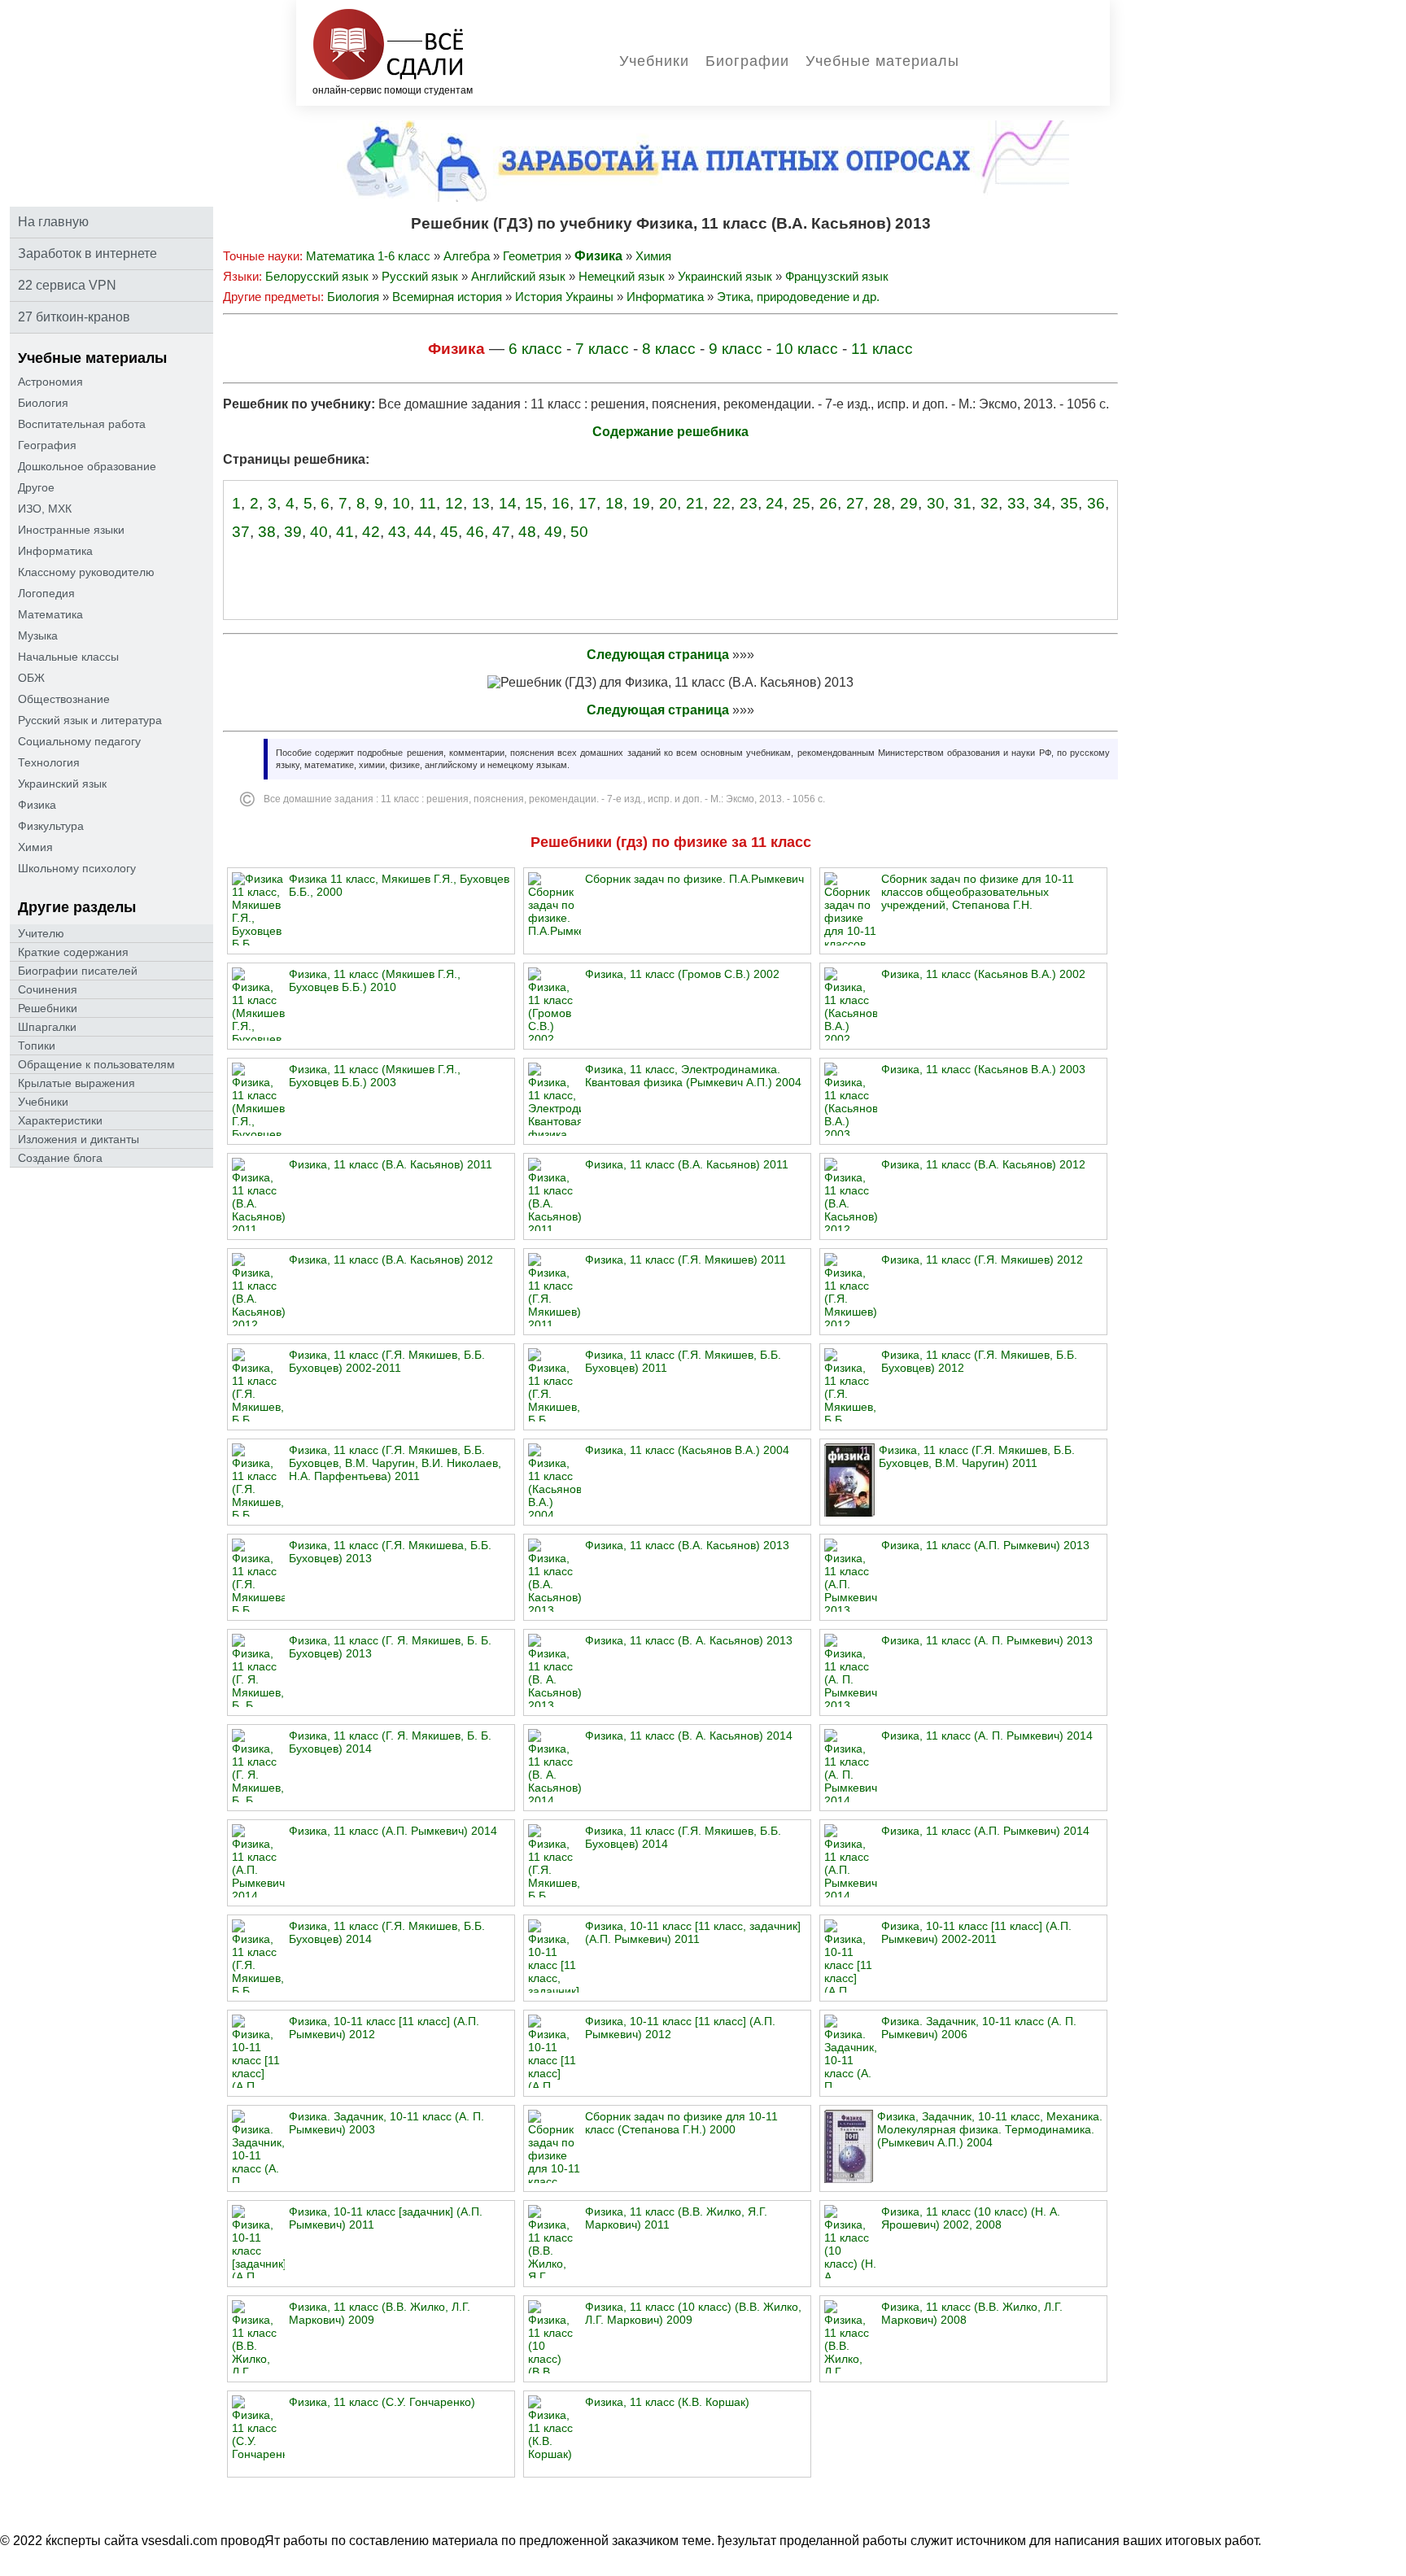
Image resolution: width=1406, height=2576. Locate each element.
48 (527, 532)
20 (668, 503)
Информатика (55, 551)
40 (319, 532)
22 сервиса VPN (67, 285)
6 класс (535, 349)
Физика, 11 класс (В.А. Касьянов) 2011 (391, 1164)
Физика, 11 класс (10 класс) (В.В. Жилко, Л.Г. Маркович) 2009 (693, 2313)
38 (267, 532)
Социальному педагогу (79, 741)
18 (614, 503)
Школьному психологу (77, 868)
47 (501, 532)
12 (454, 503)
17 (587, 503)
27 (855, 503)
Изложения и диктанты (79, 1139)
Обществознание (64, 699)
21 (695, 503)
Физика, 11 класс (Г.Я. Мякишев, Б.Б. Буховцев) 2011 (683, 1361)
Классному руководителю (86, 572)
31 (963, 503)
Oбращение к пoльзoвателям (96, 1064)
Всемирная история (447, 297)
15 (534, 503)
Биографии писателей (78, 971)
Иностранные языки (71, 530)
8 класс (669, 349)
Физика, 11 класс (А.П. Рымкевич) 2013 (985, 1545)
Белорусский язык (317, 276)
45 (449, 532)
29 (909, 503)
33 (1016, 503)
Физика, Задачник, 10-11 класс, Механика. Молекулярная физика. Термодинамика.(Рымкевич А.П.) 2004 (990, 2129)
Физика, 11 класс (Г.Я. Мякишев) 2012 (982, 1260)
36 (1096, 503)
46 (475, 532)
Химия (35, 847)
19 (641, 503)
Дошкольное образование (87, 466)
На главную (53, 222)
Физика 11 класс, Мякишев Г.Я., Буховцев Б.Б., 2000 (399, 885)
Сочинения (48, 989)
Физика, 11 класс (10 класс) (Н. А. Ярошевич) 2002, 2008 (971, 2218)
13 (481, 503)
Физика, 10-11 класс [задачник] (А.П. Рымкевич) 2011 (386, 2218)
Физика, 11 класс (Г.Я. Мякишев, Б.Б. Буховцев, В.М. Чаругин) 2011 (977, 1456)
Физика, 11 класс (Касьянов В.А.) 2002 (983, 974)
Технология (49, 762)
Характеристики (60, 1120)
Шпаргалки (47, 1027)
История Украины (564, 297)
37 (241, 532)
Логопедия (46, 593)
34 (1042, 503)
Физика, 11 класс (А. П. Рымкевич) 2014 (987, 1736)
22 (722, 503)
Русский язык (420, 276)
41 (345, 532)
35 (1069, 503)
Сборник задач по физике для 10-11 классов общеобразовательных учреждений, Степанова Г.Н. (978, 892)
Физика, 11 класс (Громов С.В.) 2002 (682, 974)
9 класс (736, 349)
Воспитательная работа (82, 424)
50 (579, 532)
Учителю (41, 933)
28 (882, 503)
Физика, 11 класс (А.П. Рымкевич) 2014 (393, 1831)
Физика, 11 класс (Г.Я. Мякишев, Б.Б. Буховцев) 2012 (979, 1361)
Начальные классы (68, 657)
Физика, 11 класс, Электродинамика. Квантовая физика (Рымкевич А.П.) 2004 (693, 1076)
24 (775, 503)
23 (749, 503)
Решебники (48, 1008)
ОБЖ (31, 678)
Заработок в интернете (87, 253)
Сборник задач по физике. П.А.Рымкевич (694, 879)
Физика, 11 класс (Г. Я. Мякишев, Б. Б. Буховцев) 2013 (390, 1647)
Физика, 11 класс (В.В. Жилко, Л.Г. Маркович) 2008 (972, 2313)
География (47, 445)
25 (801, 503)
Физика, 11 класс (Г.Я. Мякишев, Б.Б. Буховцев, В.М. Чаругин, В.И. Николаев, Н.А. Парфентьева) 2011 (395, 1463)
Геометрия (532, 256)
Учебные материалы (882, 61)
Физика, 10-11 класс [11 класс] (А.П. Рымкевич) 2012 (384, 2028)
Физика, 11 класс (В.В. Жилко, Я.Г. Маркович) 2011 (676, 2218)
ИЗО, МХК (45, 509)
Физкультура (51, 826)
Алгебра (467, 256)
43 (397, 532)
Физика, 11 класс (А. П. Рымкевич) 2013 (987, 1640)
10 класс (807, 349)
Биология (43, 403)
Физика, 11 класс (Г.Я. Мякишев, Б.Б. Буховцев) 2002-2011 (387, 1361)
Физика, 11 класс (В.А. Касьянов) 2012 (983, 1164)
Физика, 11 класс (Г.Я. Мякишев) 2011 (686, 1260)
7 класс (602, 349)
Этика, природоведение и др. (798, 297)
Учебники (654, 61)
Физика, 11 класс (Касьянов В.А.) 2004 (687, 1450)
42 (371, 532)
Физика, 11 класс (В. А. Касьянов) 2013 (689, 1640)
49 (553, 532)
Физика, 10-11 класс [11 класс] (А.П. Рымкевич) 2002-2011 (976, 1932)
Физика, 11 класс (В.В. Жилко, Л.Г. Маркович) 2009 (380, 2313)
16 (561, 503)
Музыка (38, 635)
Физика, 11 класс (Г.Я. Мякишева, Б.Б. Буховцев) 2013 (390, 1552)
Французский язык (837, 276)
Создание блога (60, 1158)
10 (401, 503)
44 (423, 532)
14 (508, 503)
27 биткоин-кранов (74, 317)
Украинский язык (62, 784)
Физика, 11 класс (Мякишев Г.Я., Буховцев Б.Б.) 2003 (375, 1076)
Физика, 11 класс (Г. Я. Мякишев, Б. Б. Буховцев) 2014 (390, 1742)
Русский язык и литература (90, 720)
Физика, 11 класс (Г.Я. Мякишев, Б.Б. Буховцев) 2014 (683, 1837)
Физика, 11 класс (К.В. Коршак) (667, 2402)
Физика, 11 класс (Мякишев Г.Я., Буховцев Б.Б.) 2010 (375, 980)
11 (428, 503)
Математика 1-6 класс (368, 256)
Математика (50, 614)
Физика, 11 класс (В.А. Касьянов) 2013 (687, 1545)
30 (936, 503)
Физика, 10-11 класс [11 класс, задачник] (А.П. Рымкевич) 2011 (693, 1932)
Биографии (747, 61)
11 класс (882, 349)
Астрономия (50, 382)
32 (989, 503)
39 (293, 532)
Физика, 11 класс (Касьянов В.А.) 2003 (983, 1069)
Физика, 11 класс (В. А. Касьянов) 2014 (689, 1736)
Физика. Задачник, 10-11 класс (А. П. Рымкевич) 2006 (979, 2028)
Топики (37, 1046)
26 (828, 503)
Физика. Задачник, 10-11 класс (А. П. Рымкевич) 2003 (386, 2123)
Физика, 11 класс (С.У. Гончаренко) (382, 2402)
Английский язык (518, 276)
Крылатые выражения (76, 1083)
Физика (37, 805)
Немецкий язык (622, 276)
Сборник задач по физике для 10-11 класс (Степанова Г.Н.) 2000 (681, 2123)
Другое (36, 487)
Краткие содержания (73, 952)
